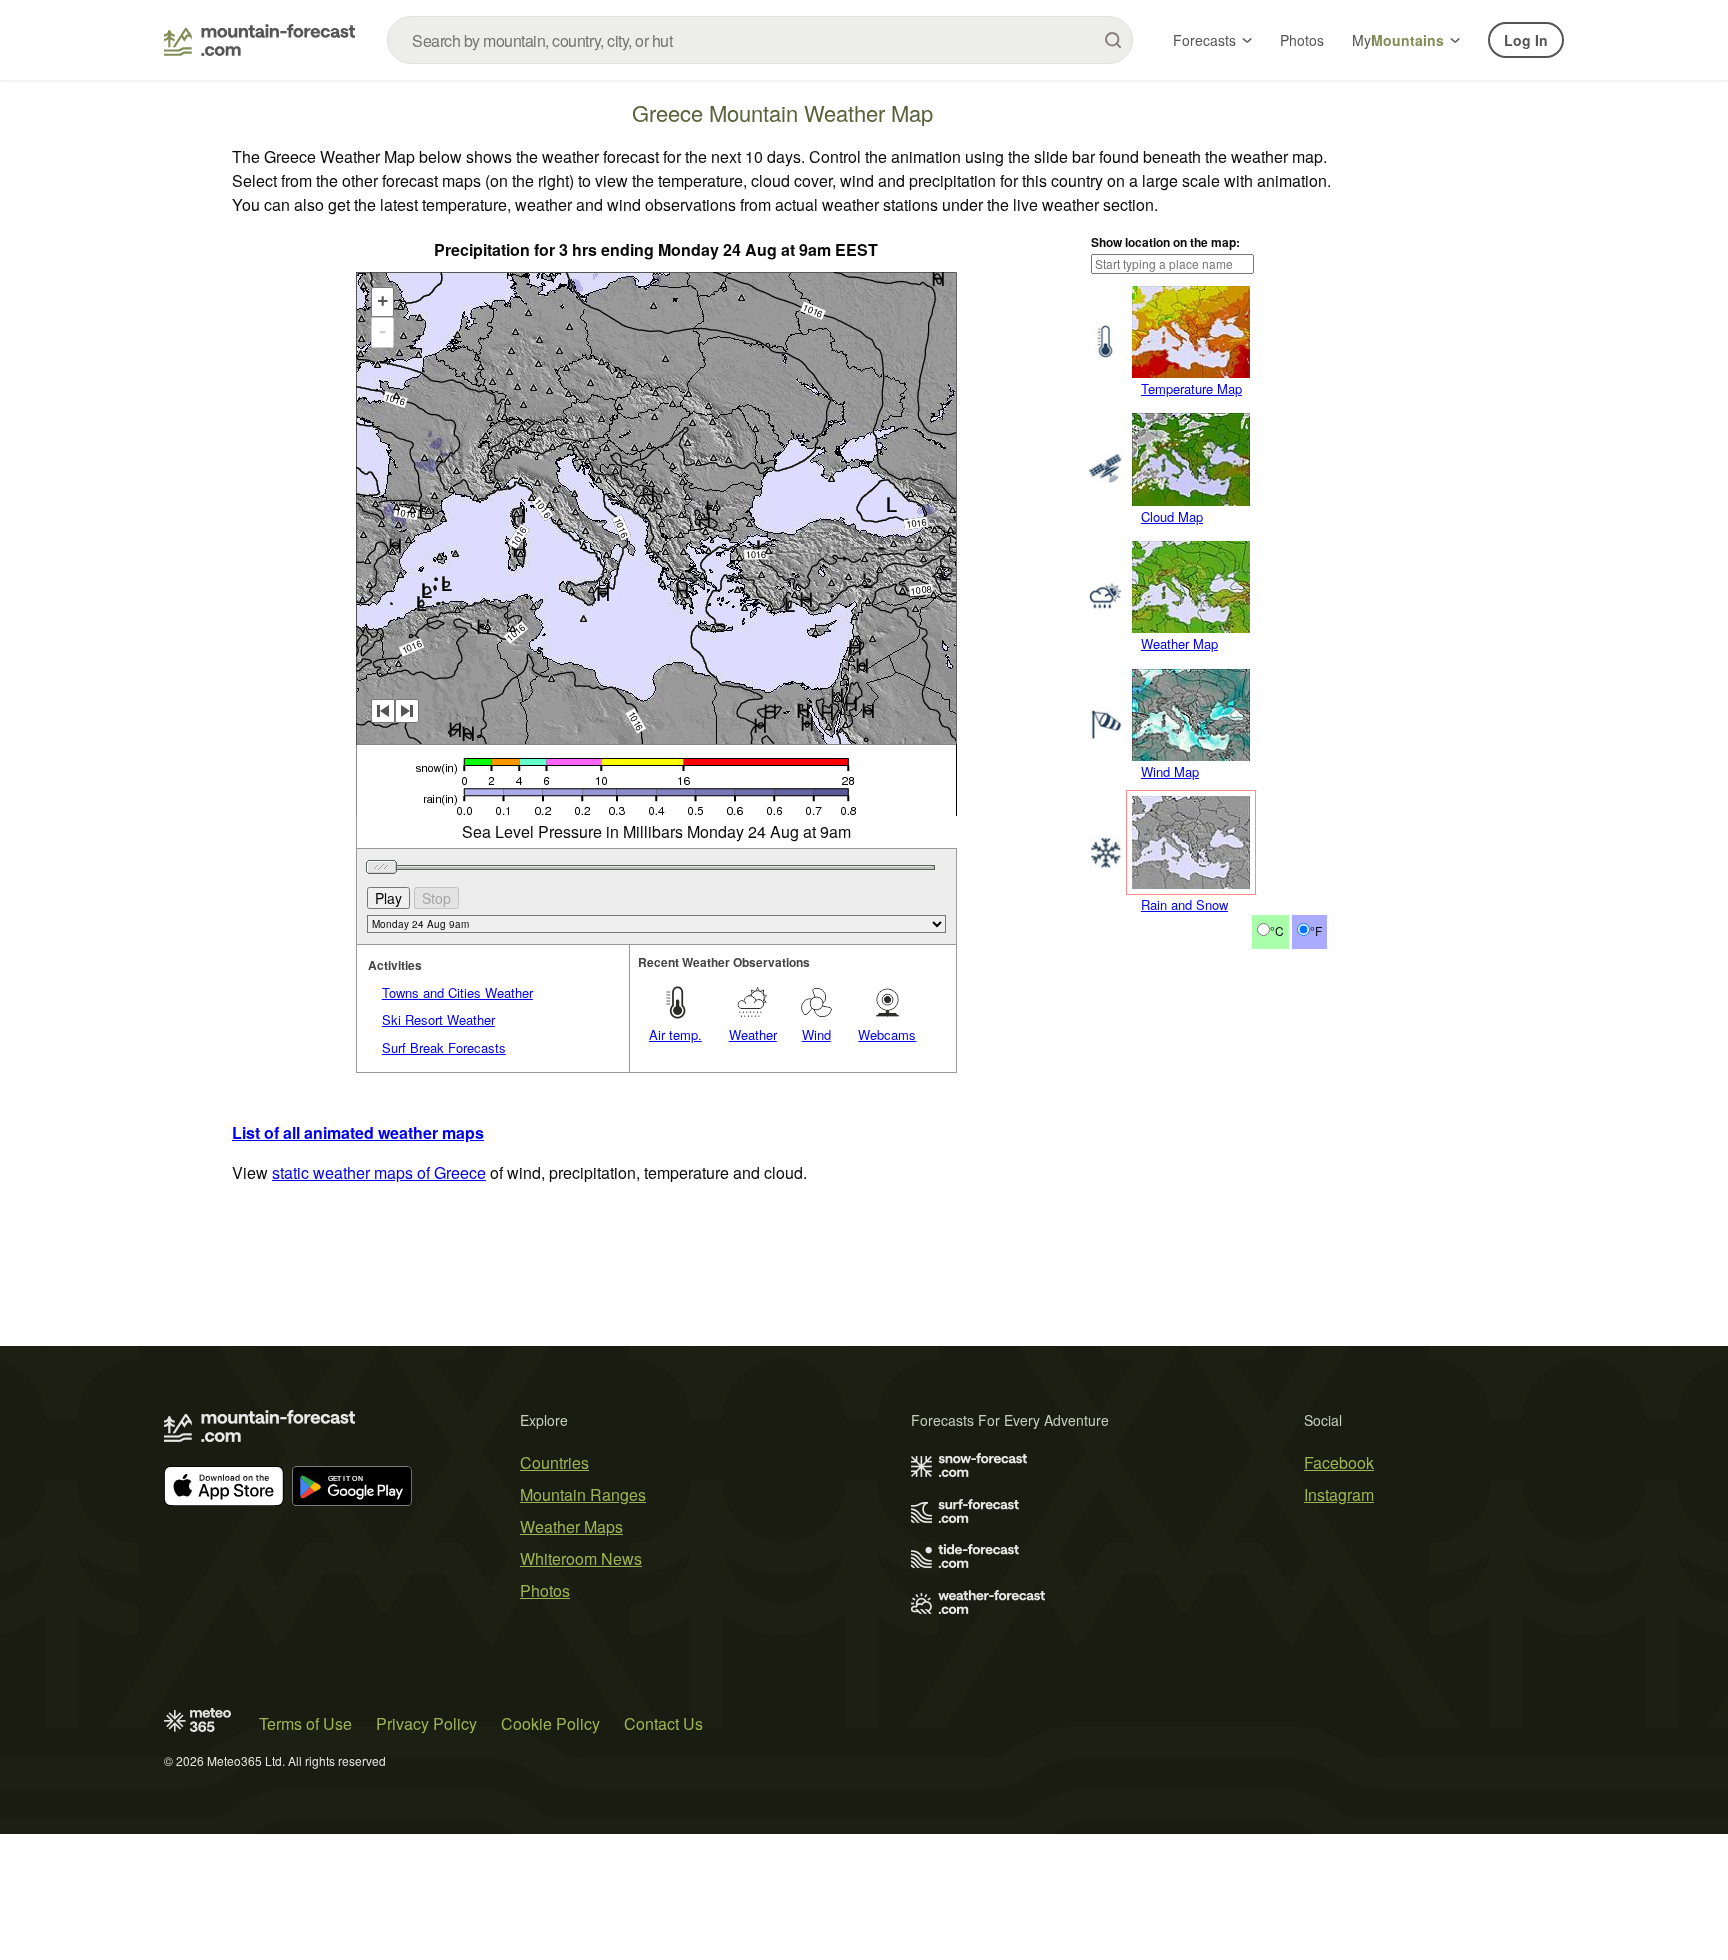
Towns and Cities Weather (457, 992)
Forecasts (1204, 40)
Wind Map (1170, 771)
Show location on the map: (1165, 242)
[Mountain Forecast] (259, 40)
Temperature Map (1191, 388)
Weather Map (1179, 643)
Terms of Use (305, 1723)
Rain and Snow (1184, 904)
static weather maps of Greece (379, 1172)
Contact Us (663, 1723)
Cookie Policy (550, 1723)
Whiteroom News (581, 1558)
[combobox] (760, 40)
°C (1277, 930)
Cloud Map (1172, 516)
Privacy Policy (426, 1723)
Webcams (887, 1034)
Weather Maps (571, 1526)
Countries (554, 1462)
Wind (816, 1034)
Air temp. (675, 1034)
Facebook (1339, 1462)
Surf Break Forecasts (444, 1047)
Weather (753, 1034)
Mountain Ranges (583, 1494)
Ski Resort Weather (438, 1019)
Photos (1302, 40)
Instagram (1339, 1494)
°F (1316, 930)
